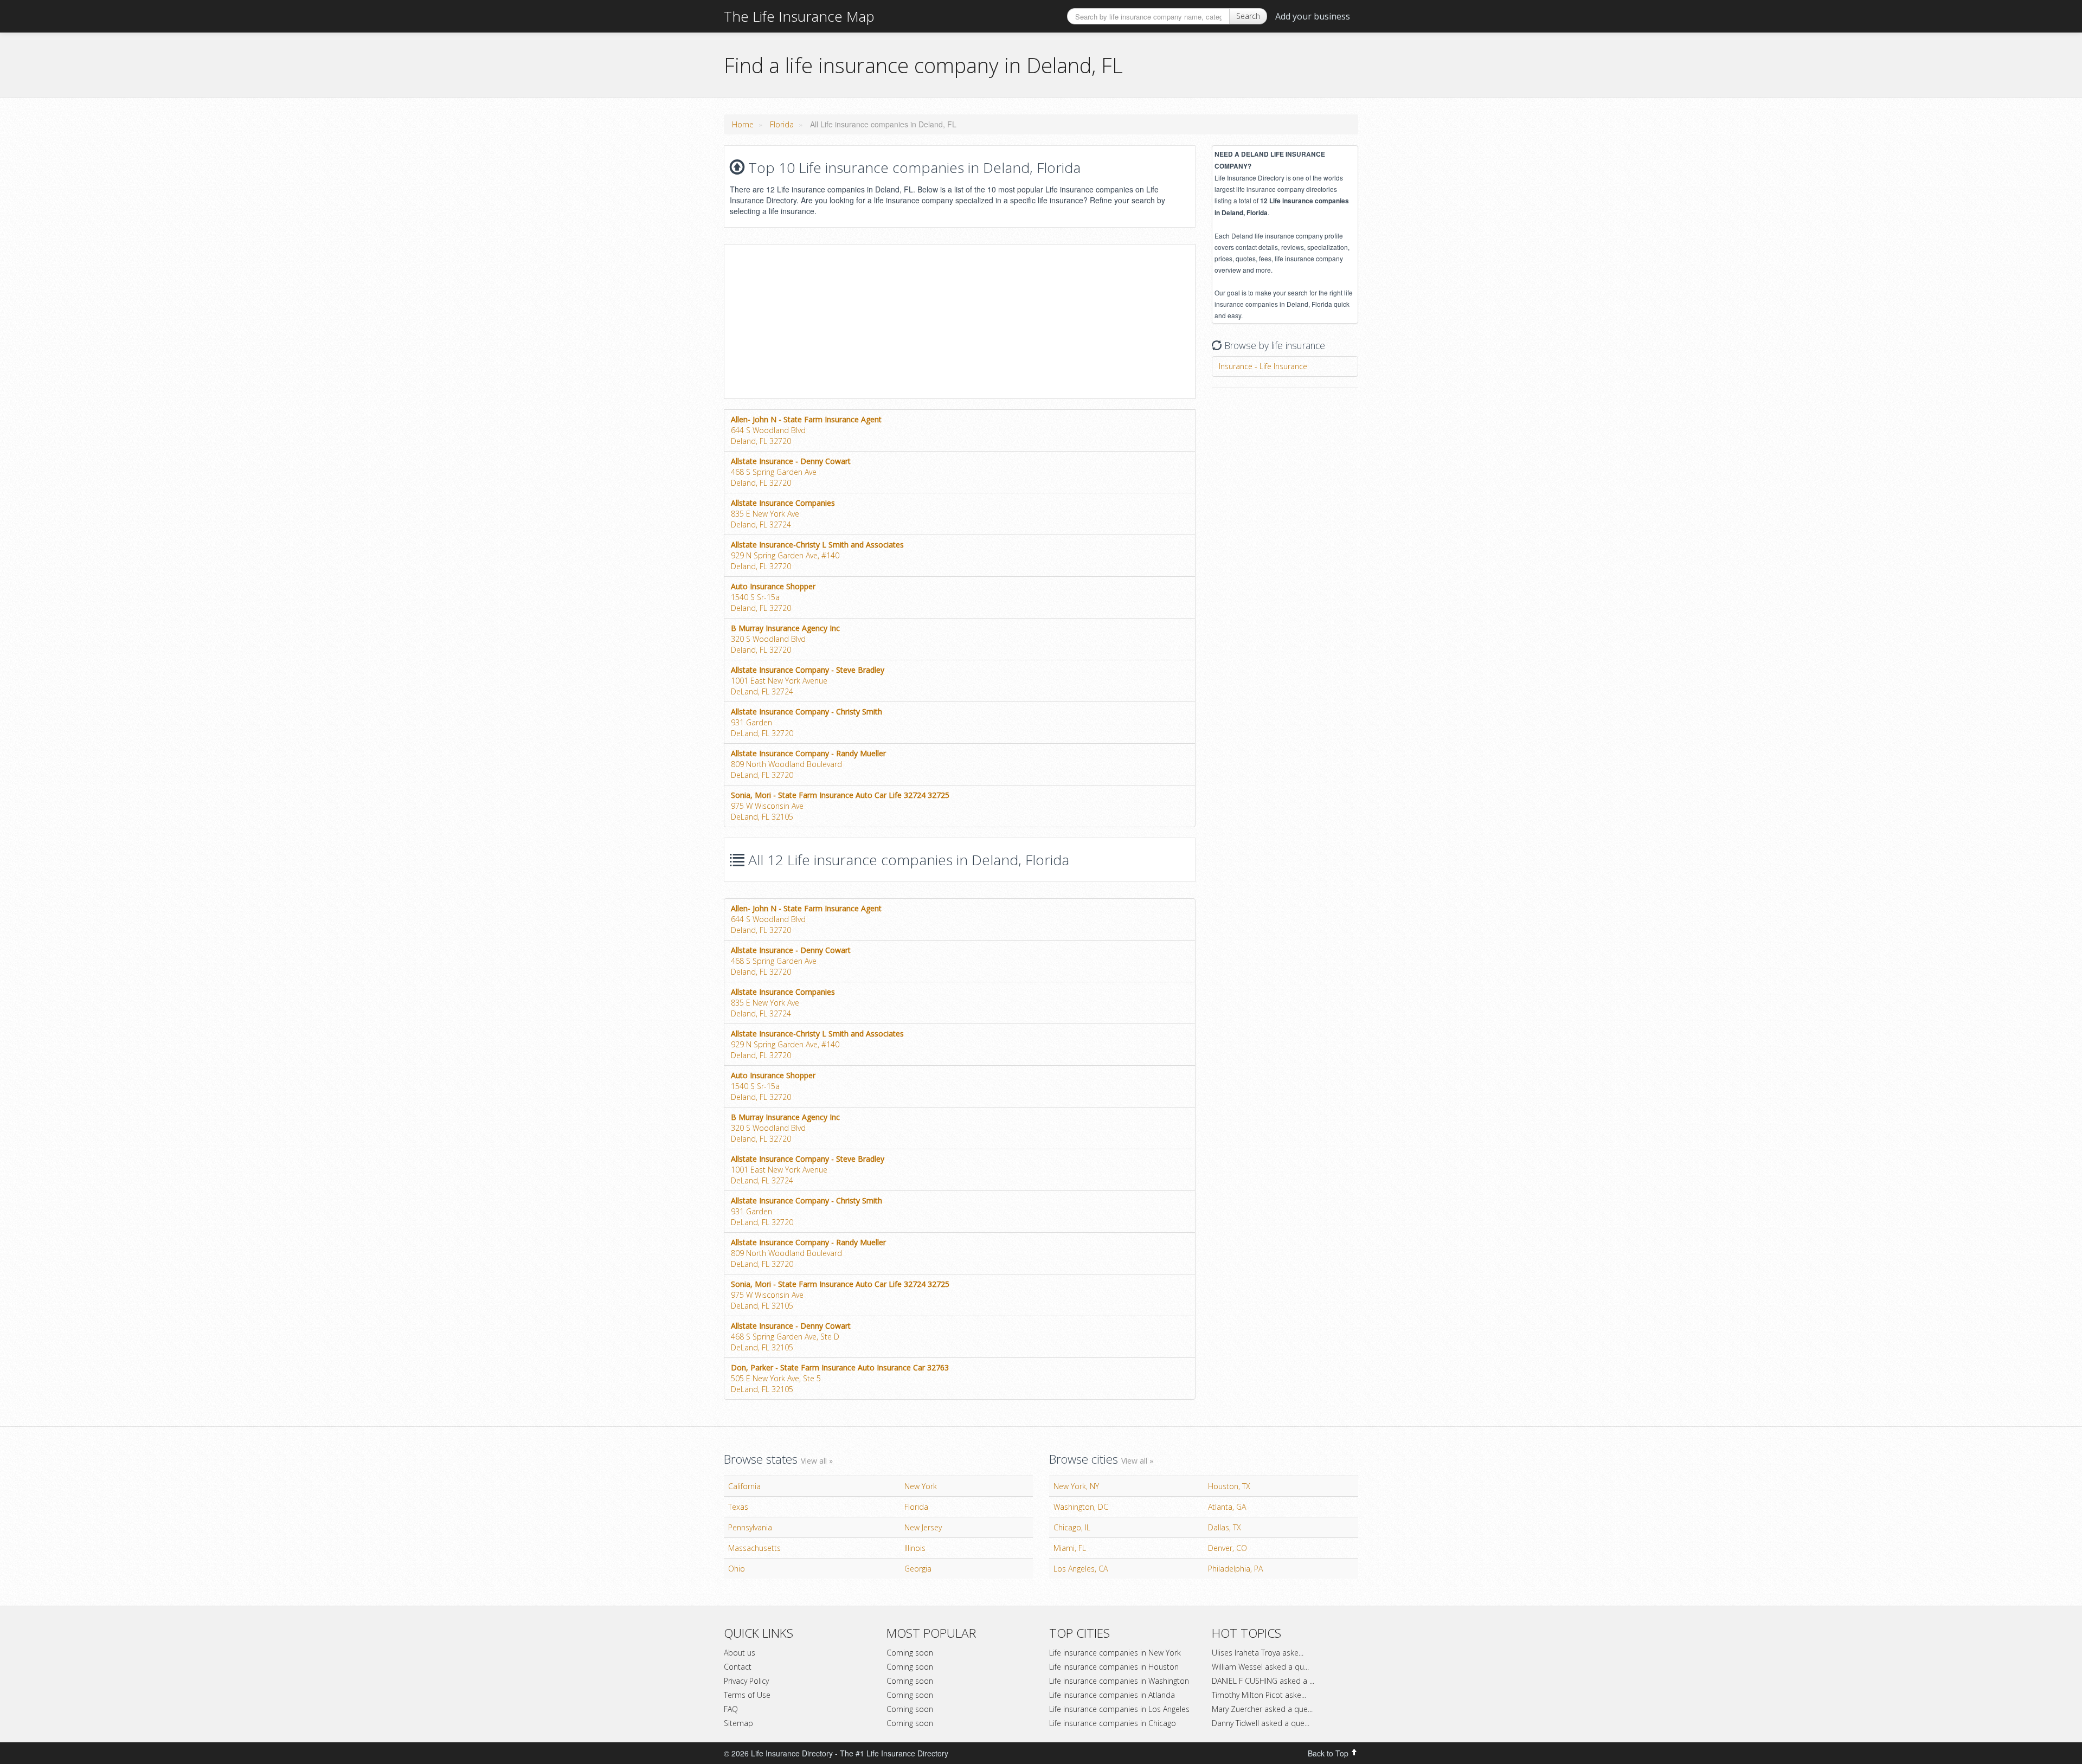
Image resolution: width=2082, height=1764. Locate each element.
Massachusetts (754, 1548)
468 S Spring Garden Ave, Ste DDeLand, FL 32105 (791, 1337)
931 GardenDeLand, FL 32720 (807, 722)
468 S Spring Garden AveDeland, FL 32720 (791, 472)
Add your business (1313, 16)
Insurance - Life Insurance (1263, 366)
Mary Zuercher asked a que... (1262, 1709)
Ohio (737, 1569)
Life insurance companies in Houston (1114, 1667)
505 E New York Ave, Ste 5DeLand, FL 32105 (840, 1378)
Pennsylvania (750, 1527)
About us (740, 1653)
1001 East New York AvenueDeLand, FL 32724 (808, 681)
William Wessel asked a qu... (1260, 1667)
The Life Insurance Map (799, 16)
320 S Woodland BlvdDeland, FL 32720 (785, 639)
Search (1248, 16)
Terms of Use (747, 1695)
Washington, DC (1081, 1507)
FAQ (731, 1709)
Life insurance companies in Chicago (1113, 1723)
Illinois (915, 1548)
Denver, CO (1228, 1548)
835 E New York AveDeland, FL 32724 (783, 514)
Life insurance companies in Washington (1119, 1681)
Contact (738, 1667)
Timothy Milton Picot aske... (1259, 1695)
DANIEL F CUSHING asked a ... (1263, 1681)
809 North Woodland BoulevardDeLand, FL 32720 (808, 764)
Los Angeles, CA (1081, 1569)
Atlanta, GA (1227, 1507)
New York (921, 1486)
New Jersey (923, 1527)
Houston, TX (1229, 1486)
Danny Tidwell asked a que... (1261, 1723)
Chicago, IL (1072, 1527)
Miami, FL (1070, 1548)
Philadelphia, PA (1235, 1569)
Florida (782, 124)
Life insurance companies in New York (1115, 1653)
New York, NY (1076, 1486)
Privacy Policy (746, 1681)
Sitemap (738, 1723)
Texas (738, 1507)
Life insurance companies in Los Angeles (1119, 1709)
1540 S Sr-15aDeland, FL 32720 (773, 597)
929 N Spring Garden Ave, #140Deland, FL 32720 (817, 555)
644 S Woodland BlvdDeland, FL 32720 (806, 430)
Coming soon (910, 1653)
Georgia (918, 1569)
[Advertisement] (815, 320)
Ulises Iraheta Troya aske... (1258, 1653)
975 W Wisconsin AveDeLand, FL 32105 (840, 806)
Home (743, 124)
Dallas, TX (1225, 1527)
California (744, 1486)
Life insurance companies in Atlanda (1112, 1695)
